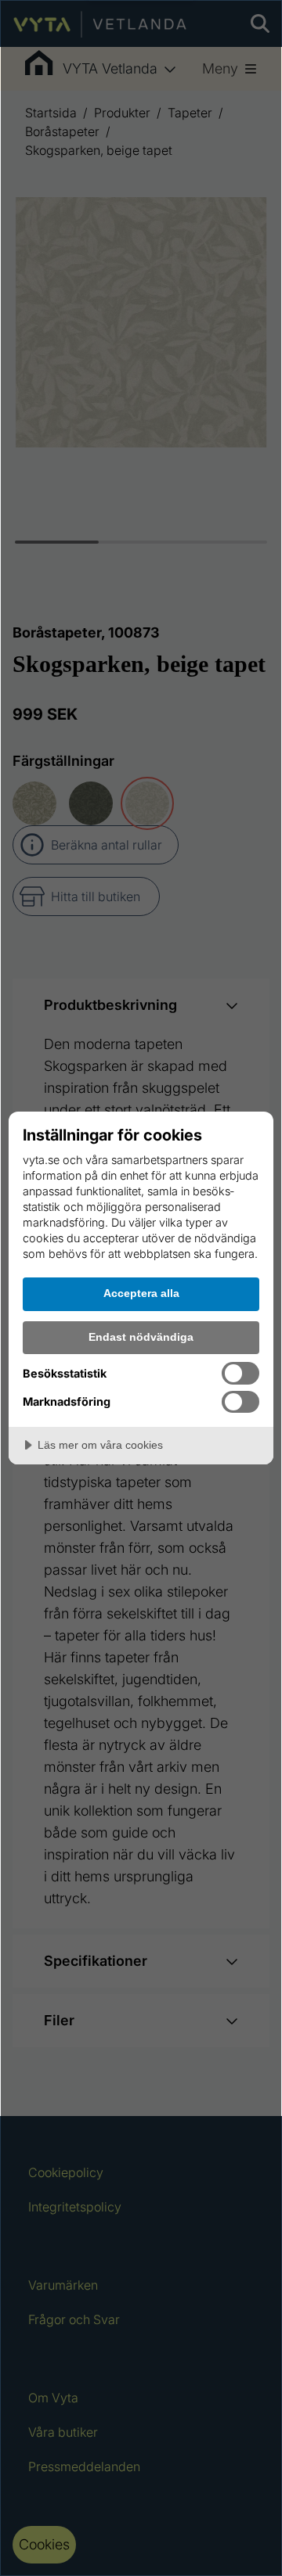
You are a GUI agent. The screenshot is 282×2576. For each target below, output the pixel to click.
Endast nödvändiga (141, 1337)
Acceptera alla (141, 1293)
